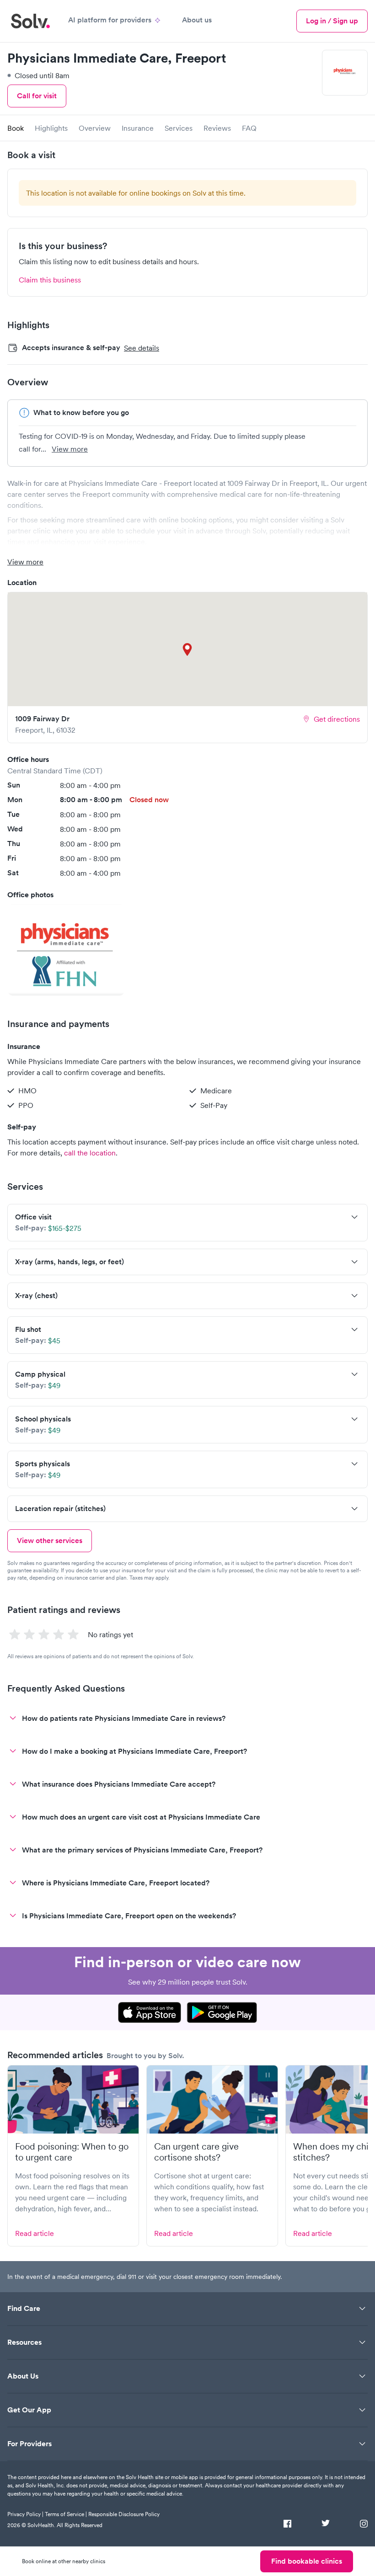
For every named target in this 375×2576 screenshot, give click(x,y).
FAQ (249, 128)
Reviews (217, 128)
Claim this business (50, 280)
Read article (35, 2233)
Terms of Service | (66, 2514)
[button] (66, 950)
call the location (90, 1153)
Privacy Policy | (25, 2514)
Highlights (51, 128)
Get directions (337, 719)
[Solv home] (30, 21)
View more (70, 449)
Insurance (138, 128)
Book (16, 128)
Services (179, 128)
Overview (95, 128)
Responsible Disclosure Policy (124, 2514)
